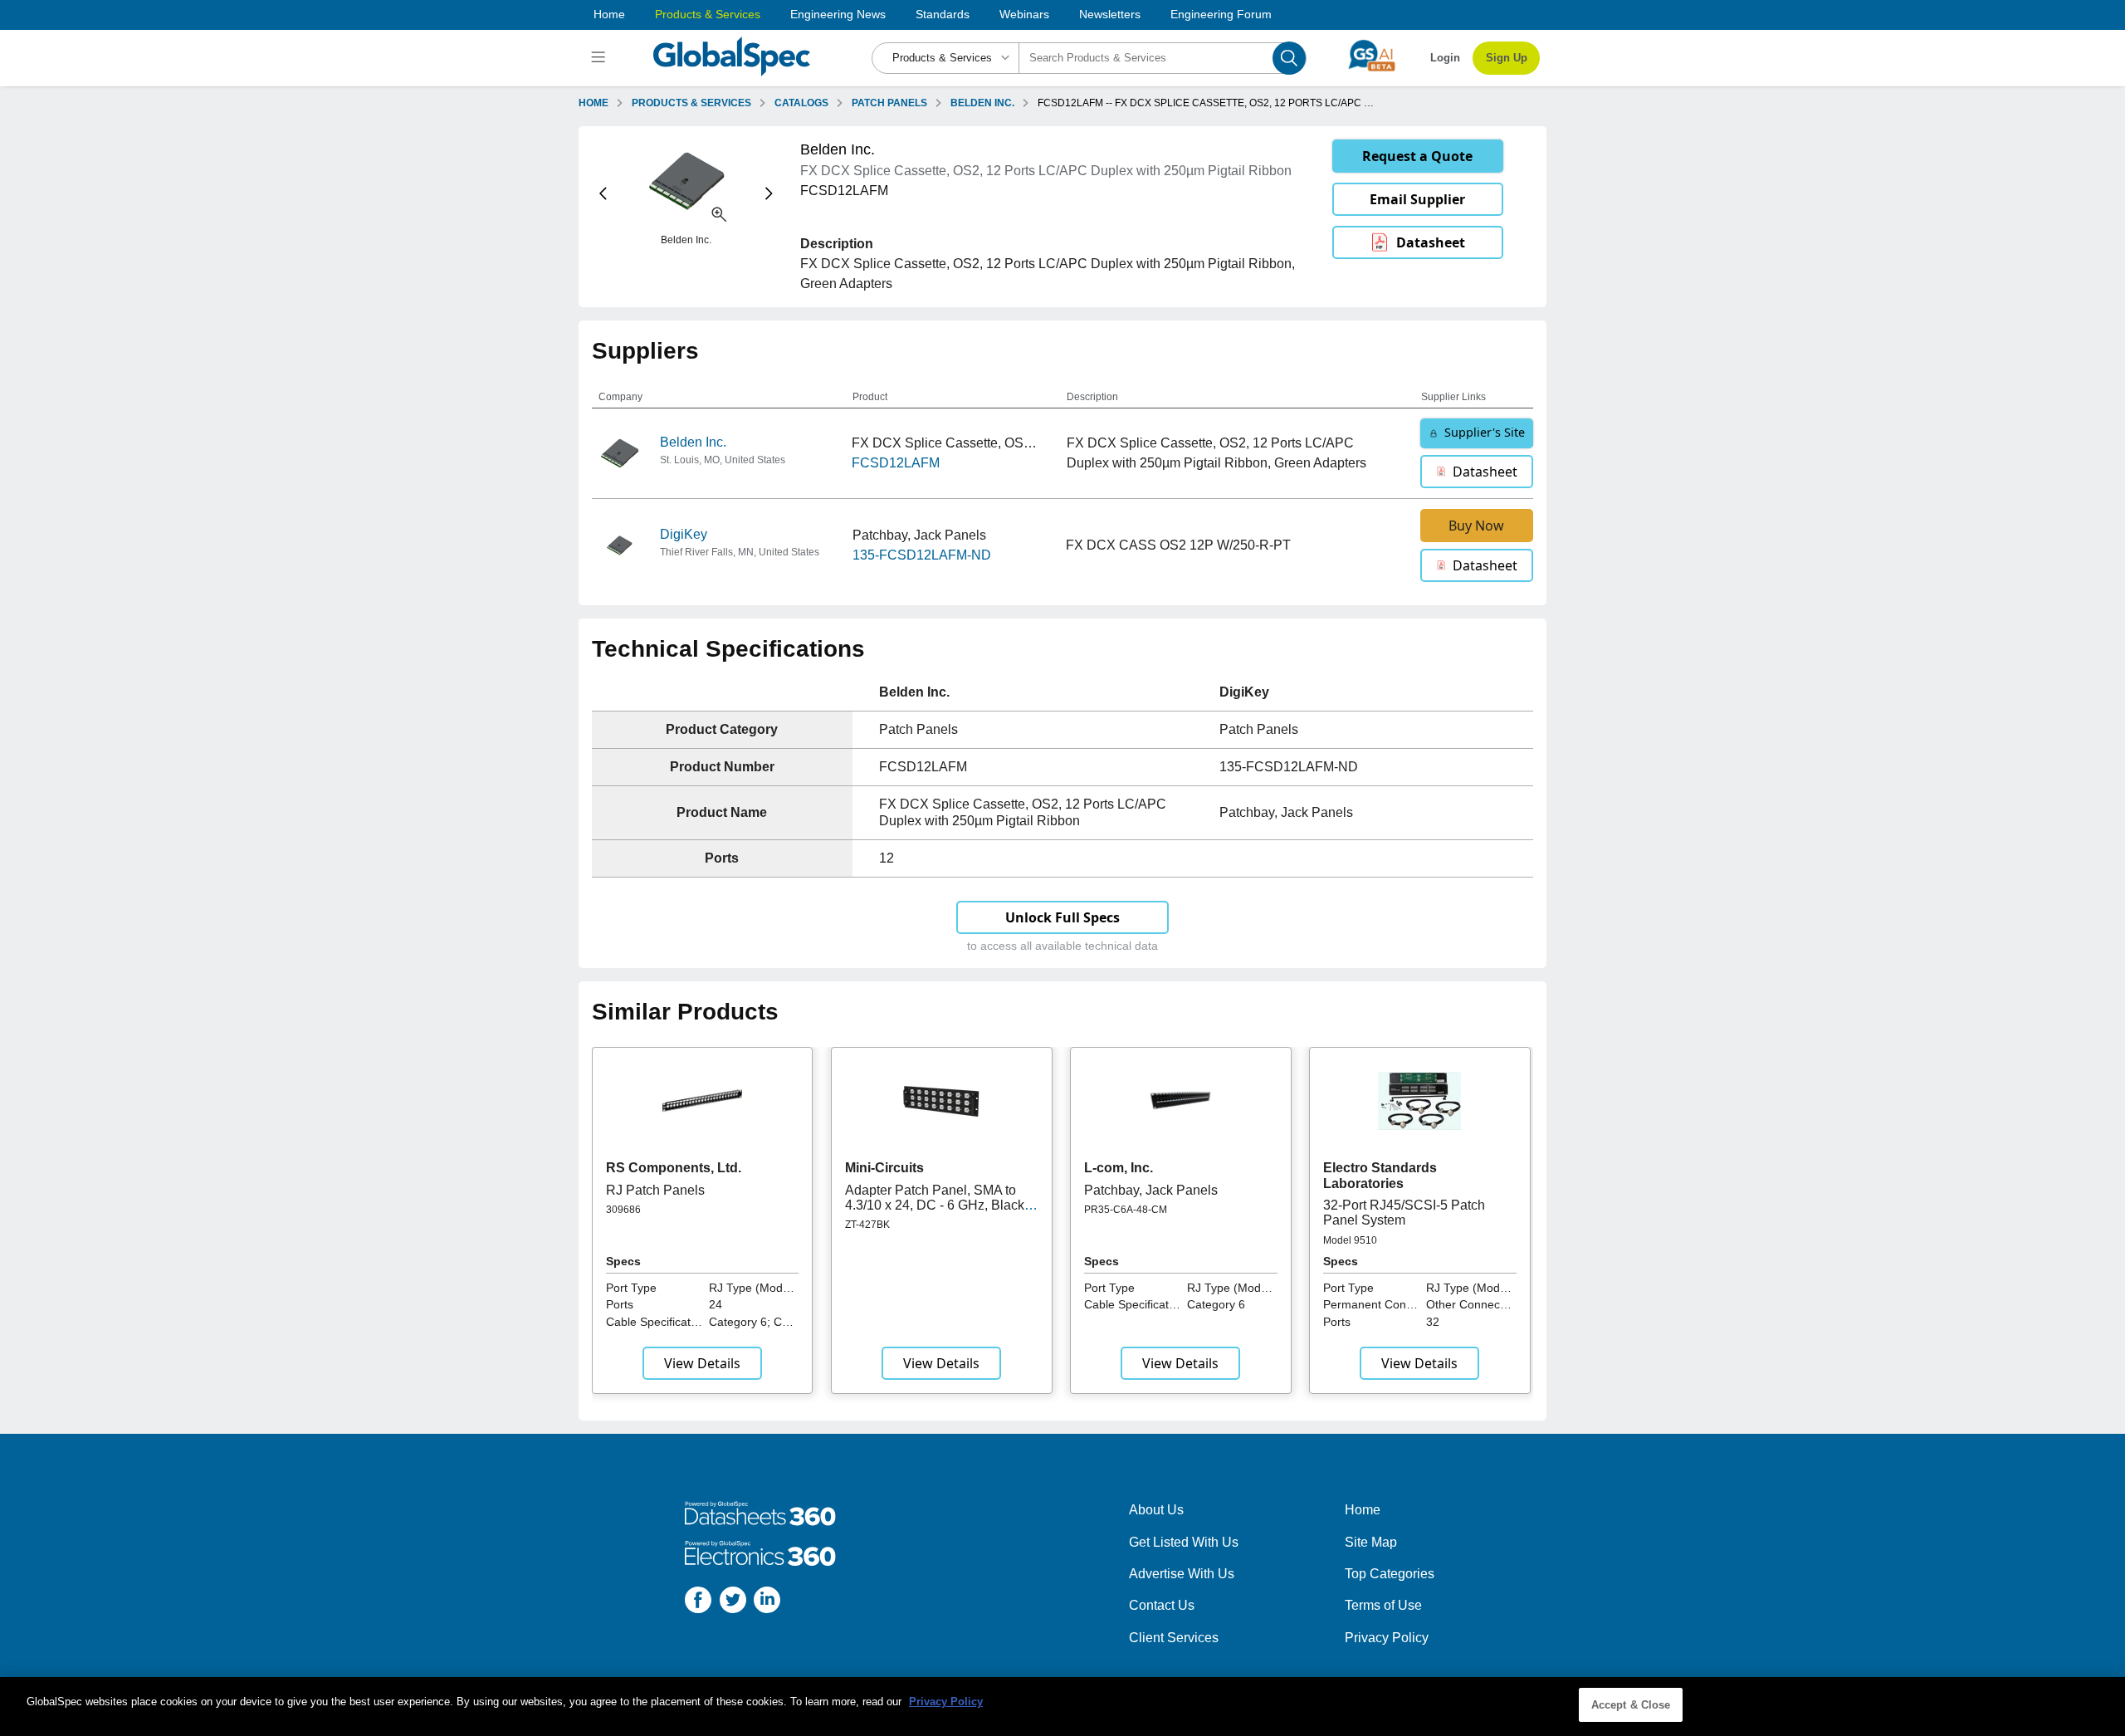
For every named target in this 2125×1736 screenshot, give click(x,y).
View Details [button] (702, 1363)
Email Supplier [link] (1417, 199)
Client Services (1174, 1638)
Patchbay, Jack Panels (1151, 1190)
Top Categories (1390, 1574)
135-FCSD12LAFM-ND (922, 555)
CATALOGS (801, 103)
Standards (943, 14)
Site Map (1371, 1542)
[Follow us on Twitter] (733, 1603)
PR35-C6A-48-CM (1126, 1210)
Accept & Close (1631, 1705)
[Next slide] (769, 194)
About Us (1156, 1510)
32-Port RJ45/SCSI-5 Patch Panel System (1404, 1213)
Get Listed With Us (1184, 1542)
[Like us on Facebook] (698, 1603)
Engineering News (838, 14)
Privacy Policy (1387, 1638)
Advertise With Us (1182, 1574)
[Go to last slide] (603, 194)
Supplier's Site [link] (1485, 432)
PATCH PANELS (889, 103)
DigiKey (684, 534)
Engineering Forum (1221, 14)
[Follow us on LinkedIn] (767, 1603)
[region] (1062, 1707)
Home (609, 14)
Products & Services (708, 14)
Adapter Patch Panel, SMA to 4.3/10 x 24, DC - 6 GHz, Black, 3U (936, 1205)
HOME (594, 103)
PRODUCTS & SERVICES (691, 103)
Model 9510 (1350, 1240)
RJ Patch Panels (655, 1190)
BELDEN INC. (982, 103)
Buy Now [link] (1476, 526)
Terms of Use (1383, 1605)
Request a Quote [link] (1417, 156)
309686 (623, 1210)
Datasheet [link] (1431, 242)
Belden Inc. (693, 442)
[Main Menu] (601, 58)
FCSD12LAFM (896, 463)
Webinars (1024, 14)
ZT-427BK (867, 1225)
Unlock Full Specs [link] (1062, 917)
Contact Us (1162, 1605)
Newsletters (1110, 14)
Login (1445, 58)
